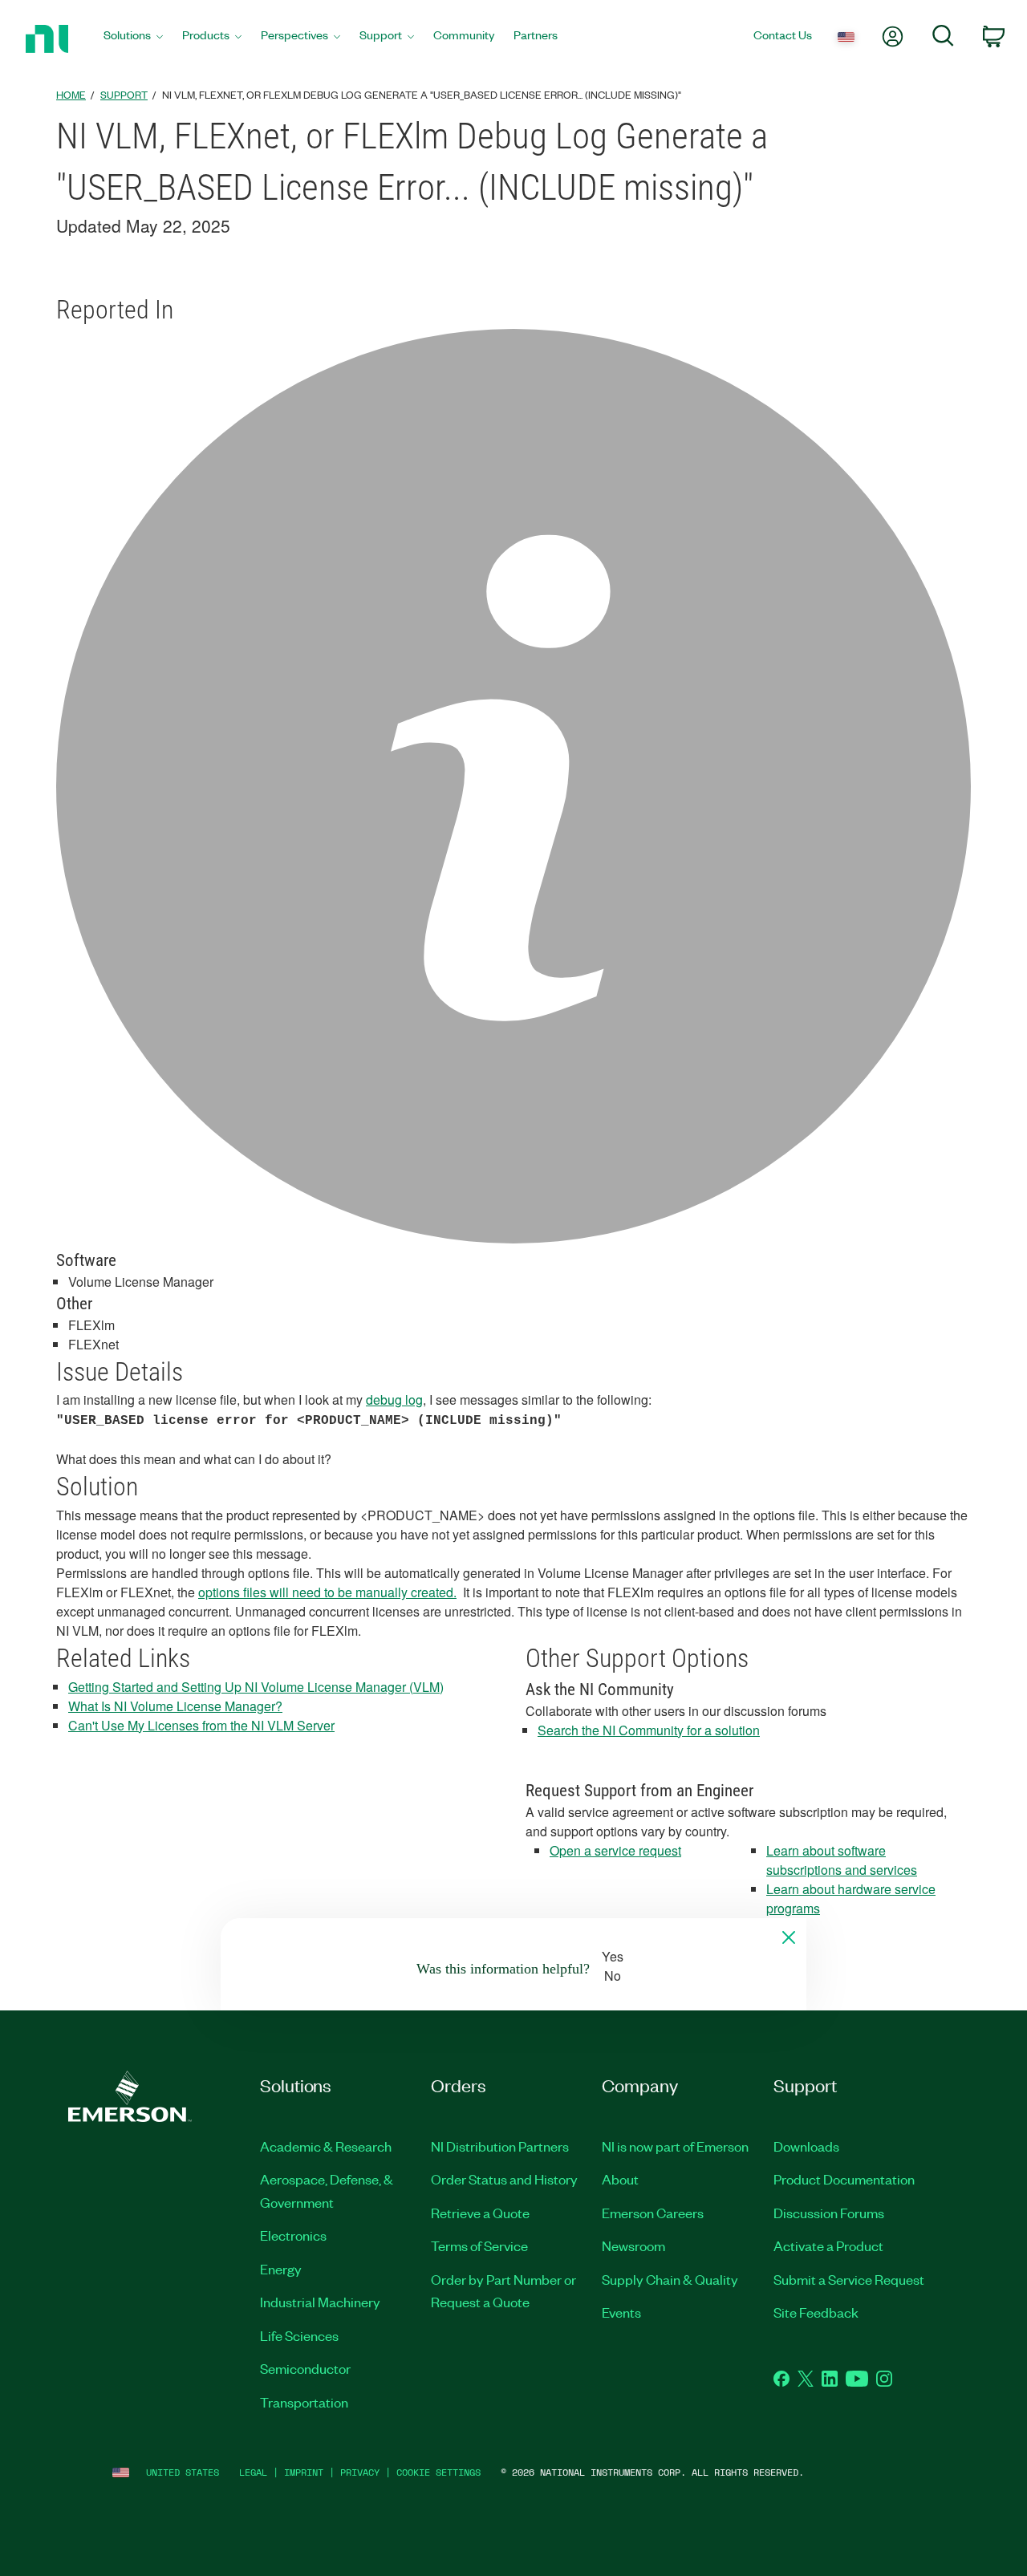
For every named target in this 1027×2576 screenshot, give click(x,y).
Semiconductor (305, 2368)
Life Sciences (299, 2335)
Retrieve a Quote (480, 2213)
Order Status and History (504, 2179)
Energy (281, 2269)
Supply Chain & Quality (670, 2279)
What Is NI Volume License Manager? (175, 1706)
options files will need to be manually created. (327, 1592)
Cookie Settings (438, 2472)
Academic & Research (326, 2146)
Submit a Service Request (849, 2279)
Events (621, 2312)
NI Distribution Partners (500, 2146)
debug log (394, 1400)
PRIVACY (360, 2472)
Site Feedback (816, 2312)
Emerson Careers (653, 2213)
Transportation (304, 2402)
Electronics (293, 2235)
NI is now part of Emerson (675, 2146)
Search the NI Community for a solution (649, 1730)
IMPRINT (304, 2472)
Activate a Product (828, 2245)
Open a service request (615, 1850)
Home (71, 94)
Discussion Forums (829, 2213)
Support (124, 94)
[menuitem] (133, 39)
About (620, 2179)
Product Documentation (844, 2179)
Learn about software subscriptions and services (842, 1860)
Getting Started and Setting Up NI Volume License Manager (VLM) (256, 1687)
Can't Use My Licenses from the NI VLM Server (201, 1725)
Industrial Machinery (320, 2302)
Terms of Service (479, 2245)
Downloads (806, 2146)
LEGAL (253, 2472)
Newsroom (633, 2245)
